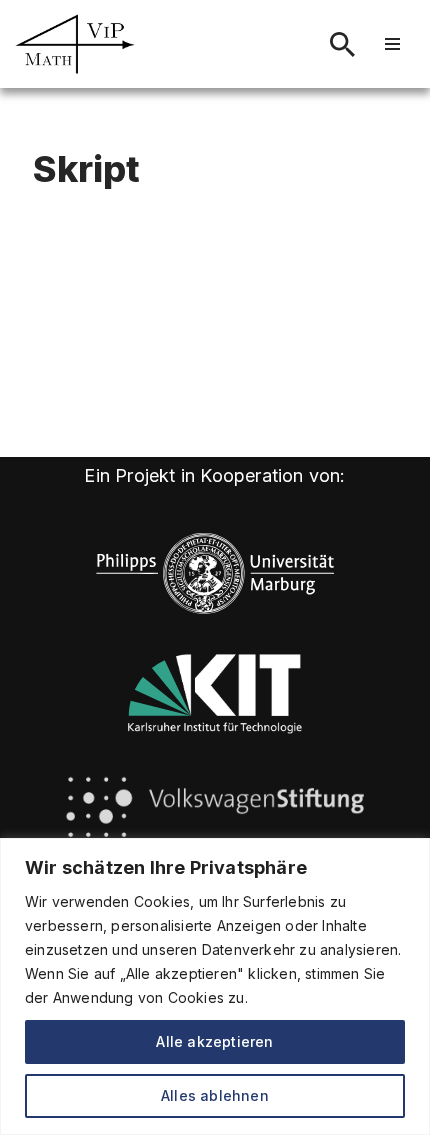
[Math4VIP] (75, 44)
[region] (215, 986)
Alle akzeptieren (214, 1041)
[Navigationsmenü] (392, 44)
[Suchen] (342, 44)
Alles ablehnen (215, 1095)
